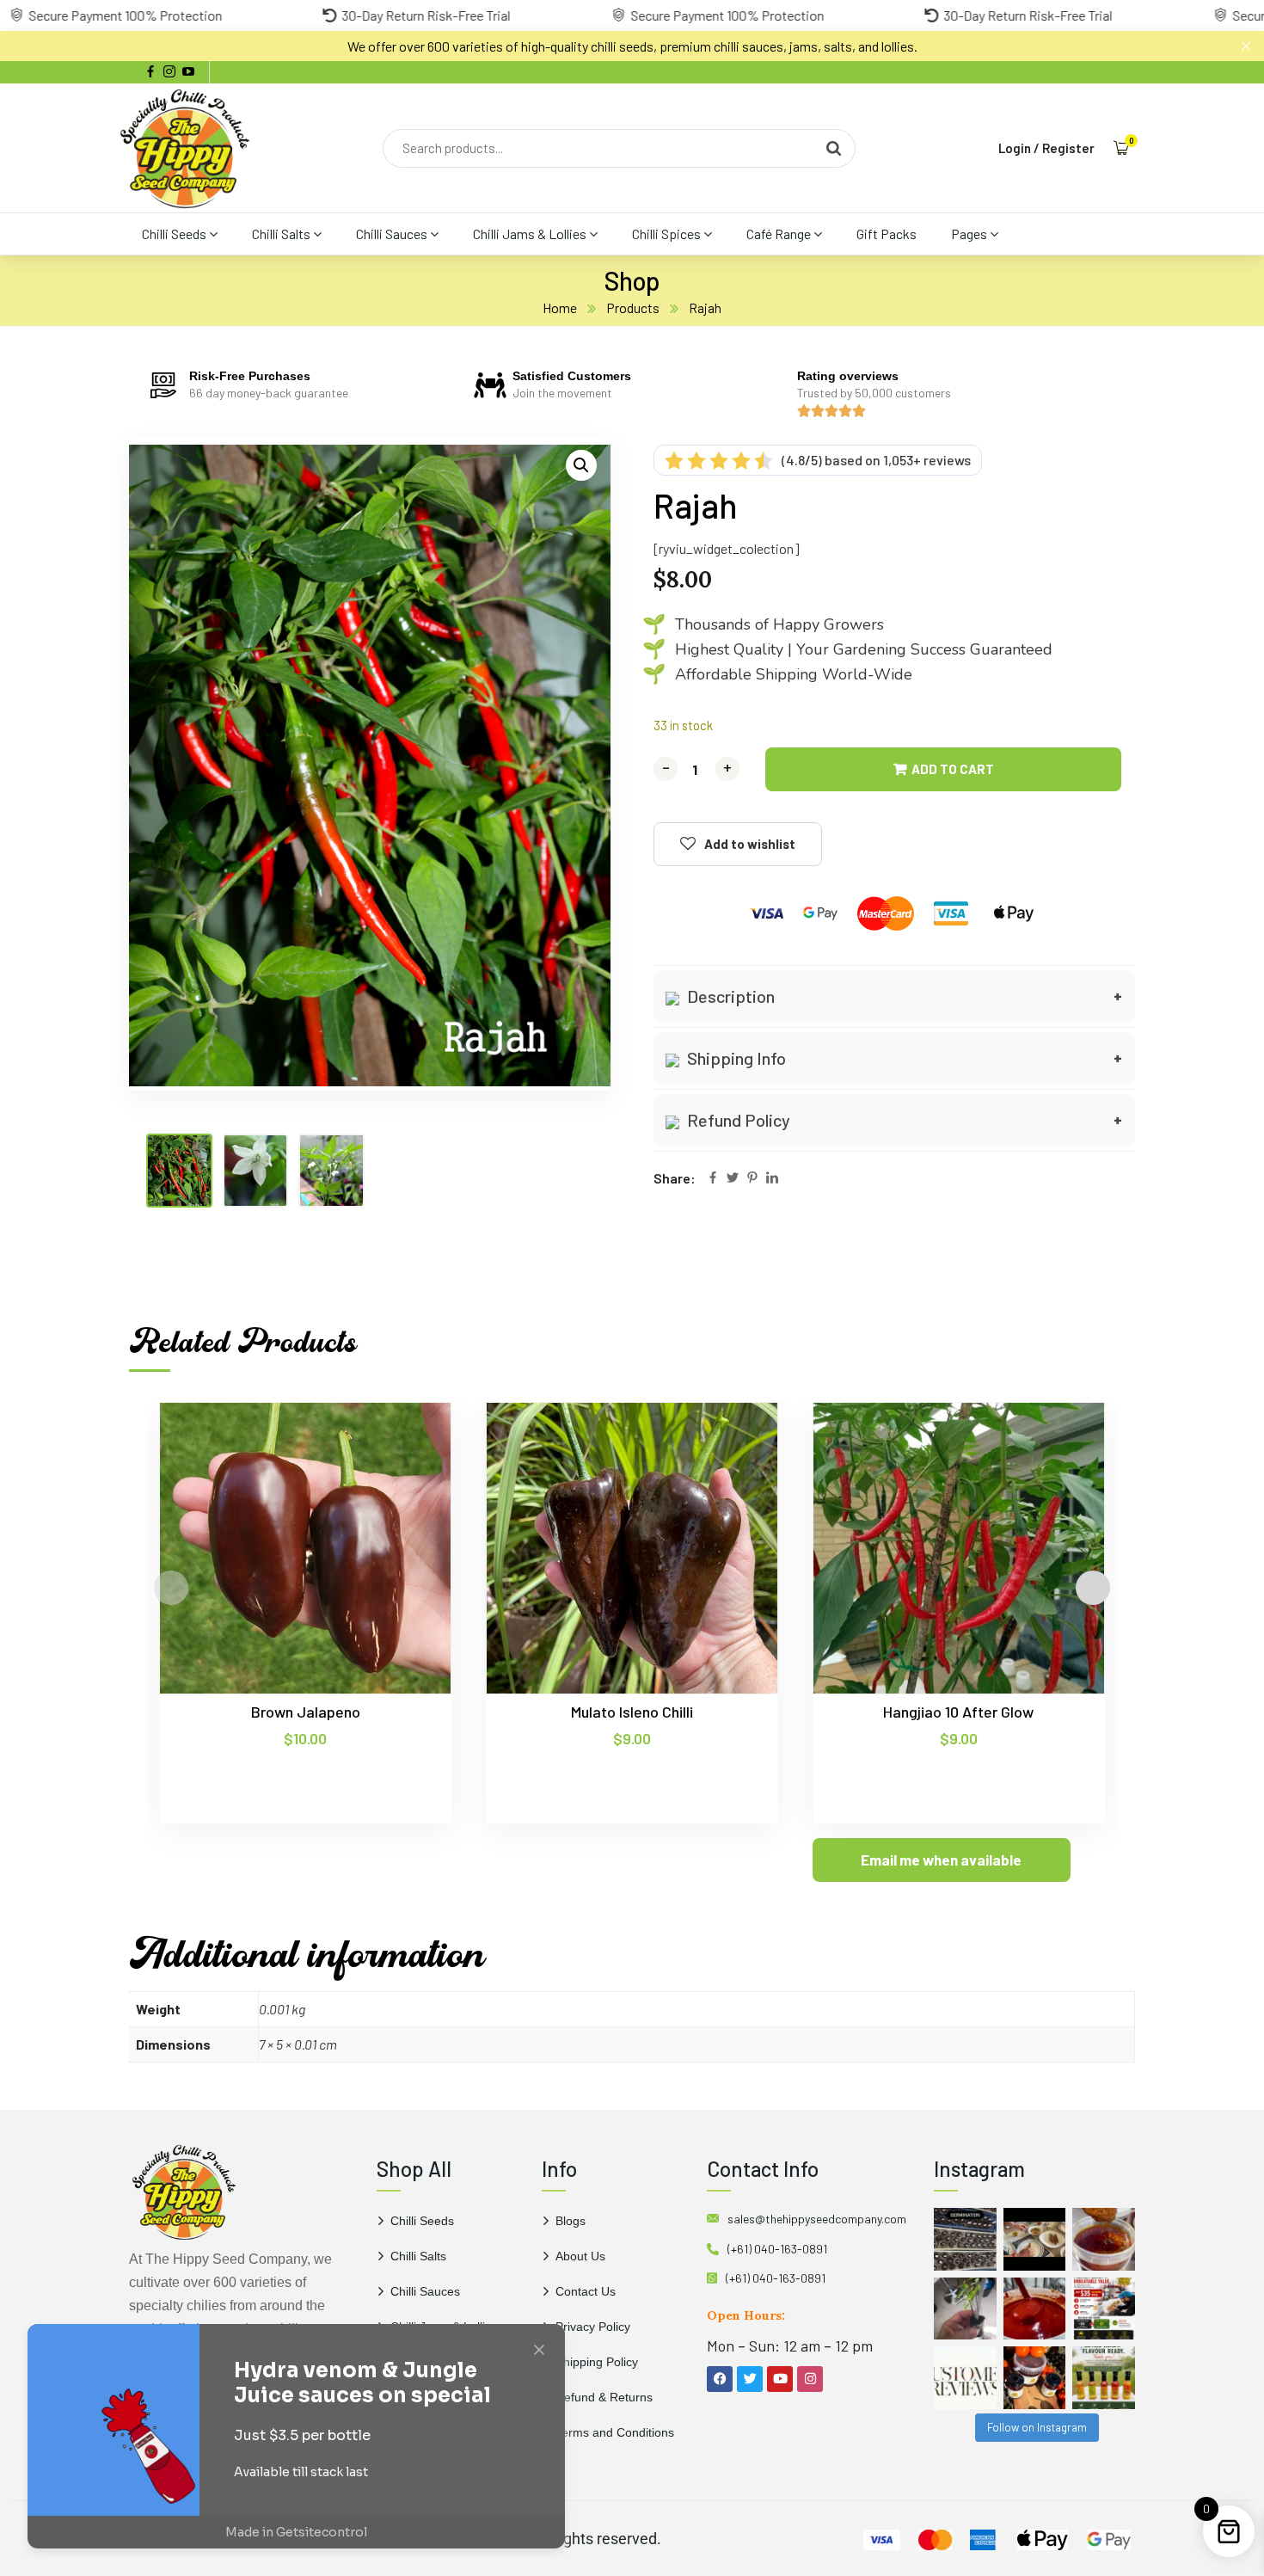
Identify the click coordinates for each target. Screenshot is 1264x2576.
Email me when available (941, 1860)
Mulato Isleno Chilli (632, 1712)
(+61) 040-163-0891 (777, 2249)
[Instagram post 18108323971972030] (1104, 2378)
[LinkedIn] (772, 1179)
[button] (581, 465)
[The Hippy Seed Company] (185, 148)
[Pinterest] (752, 1179)
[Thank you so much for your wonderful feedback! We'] (965, 2378)
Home (560, 307)
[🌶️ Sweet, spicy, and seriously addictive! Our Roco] (1035, 2378)
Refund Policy (737, 1120)
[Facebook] (713, 1179)
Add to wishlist (750, 844)
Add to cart (953, 769)
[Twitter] (733, 1179)
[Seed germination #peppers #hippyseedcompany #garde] (965, 2239)
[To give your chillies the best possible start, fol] (965, 2309)
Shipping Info (735, 1058)
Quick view (405, 1481)
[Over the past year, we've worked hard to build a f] (1104, 2309)
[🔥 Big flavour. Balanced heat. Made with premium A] (1104, 2239)
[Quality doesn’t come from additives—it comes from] (1035, 2309)
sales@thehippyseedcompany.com (817, 2219)
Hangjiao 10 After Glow (958, 1712)
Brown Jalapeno (306, 1712)
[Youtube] (780, 2379)
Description (729, 996)
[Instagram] (810, 2379)
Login (1015, 148)
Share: (675, 1178)
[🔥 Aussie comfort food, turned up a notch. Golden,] (1035, 2239)
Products (633, 307)
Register (1068, 148)
